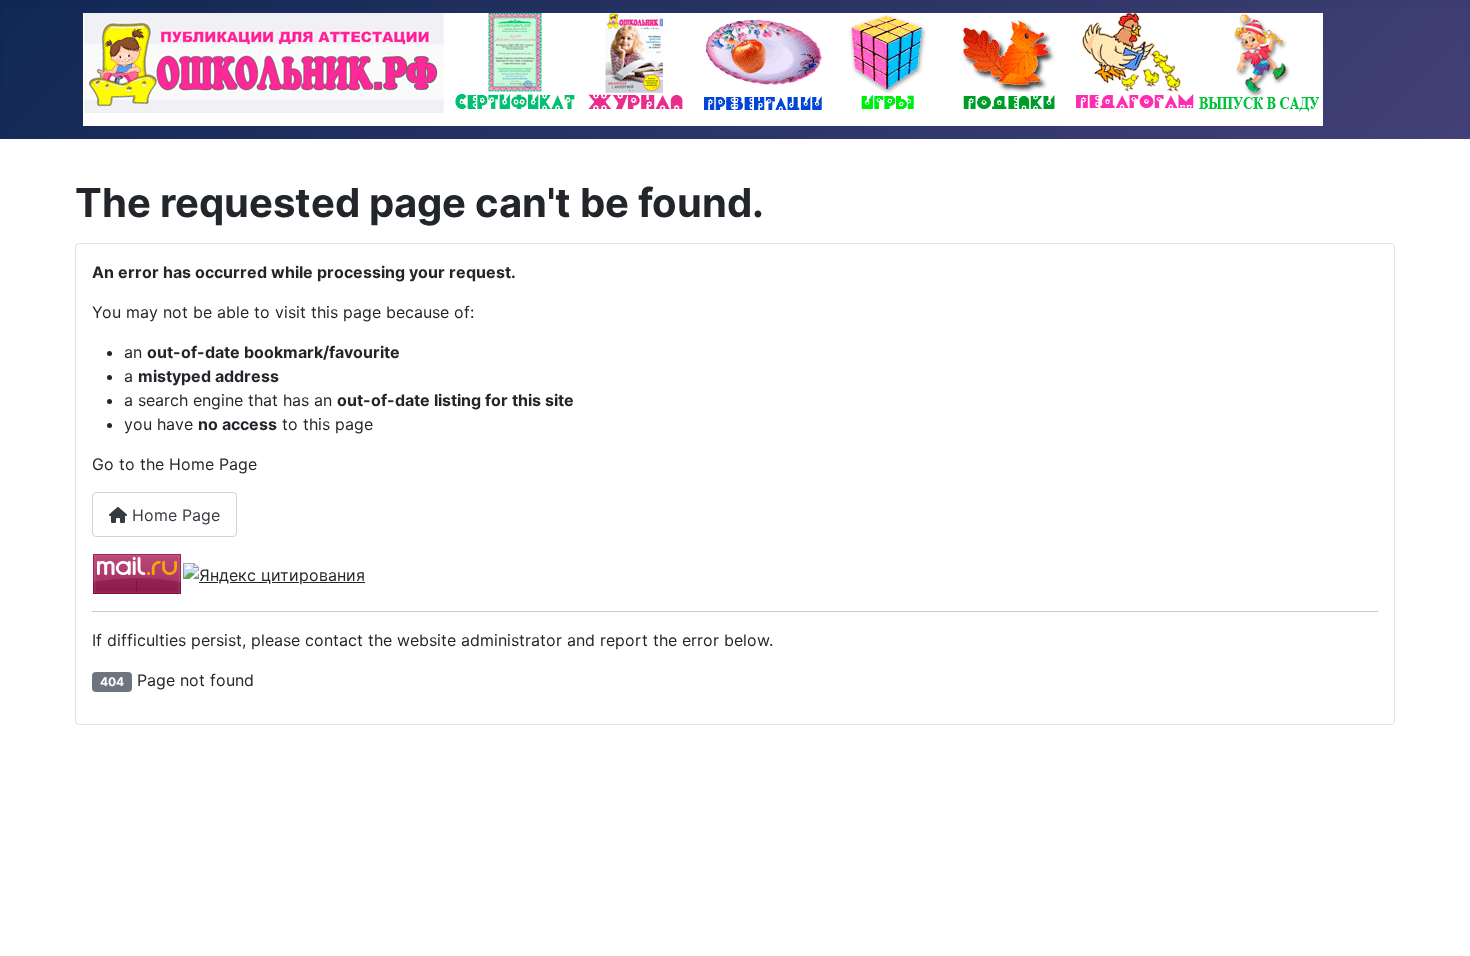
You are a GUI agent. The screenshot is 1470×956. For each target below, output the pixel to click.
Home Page (173, 515)
